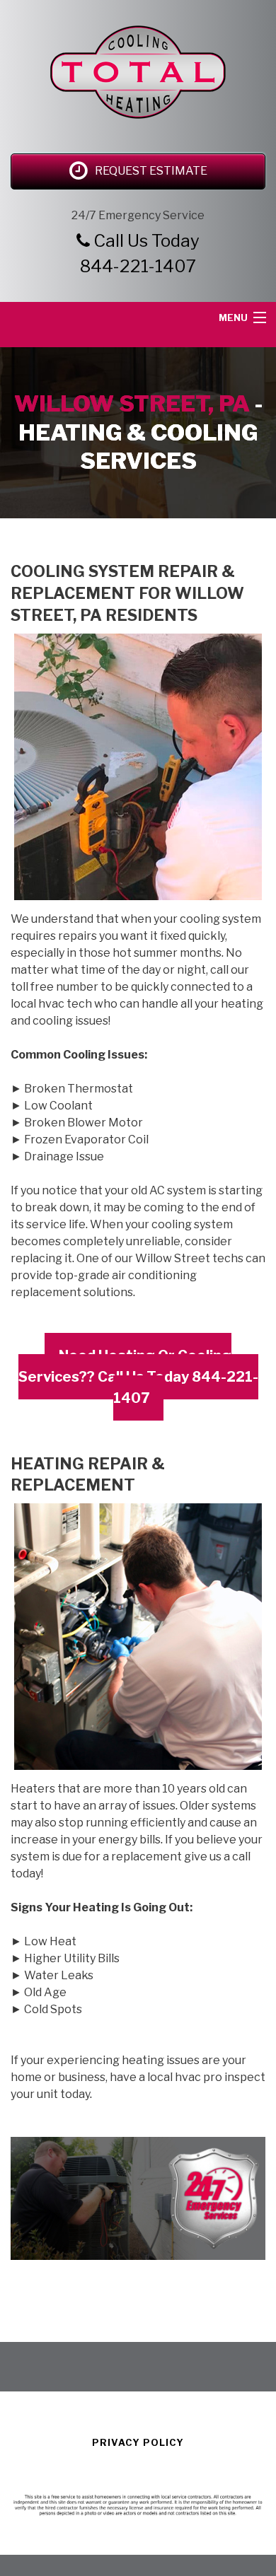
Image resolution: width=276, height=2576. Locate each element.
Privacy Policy (138, 2442)
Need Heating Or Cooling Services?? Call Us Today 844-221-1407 (138, 1377)
